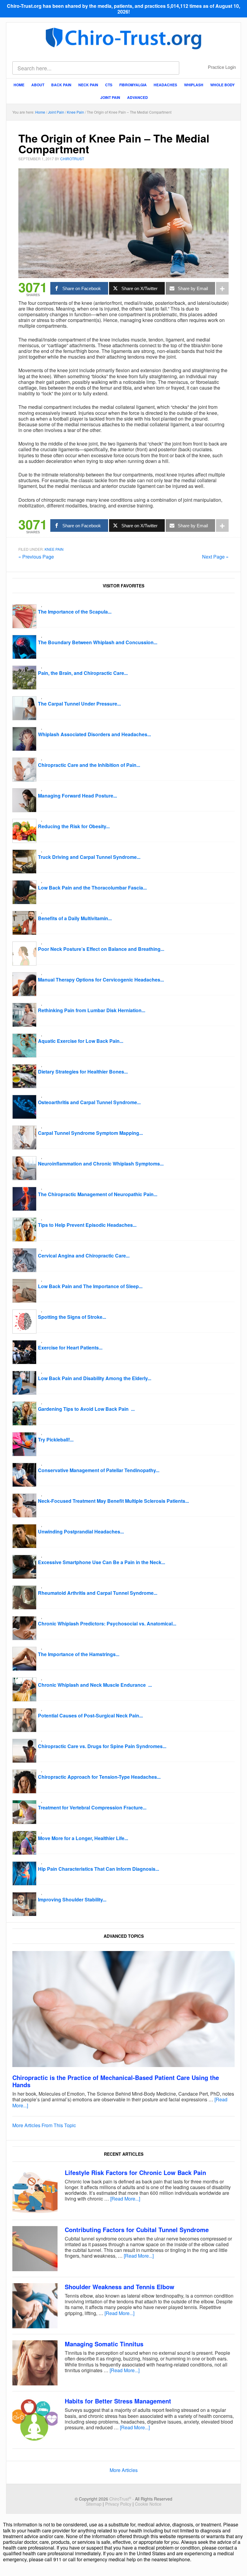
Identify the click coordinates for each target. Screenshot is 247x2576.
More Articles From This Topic (44, 2125)
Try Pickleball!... (56, 1440)
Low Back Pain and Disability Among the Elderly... (95, 1378)
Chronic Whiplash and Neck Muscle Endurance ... (95, 1685)
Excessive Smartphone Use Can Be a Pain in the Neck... (102, 1562)
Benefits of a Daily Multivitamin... (75, 918)
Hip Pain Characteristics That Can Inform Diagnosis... (98, 1869)
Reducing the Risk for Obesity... (74, 826)
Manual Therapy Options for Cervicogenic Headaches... (101, 980)
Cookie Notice (148, 2504)
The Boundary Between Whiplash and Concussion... (98, 642)
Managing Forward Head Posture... (77, 796)
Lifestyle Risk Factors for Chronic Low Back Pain (135, 2172)
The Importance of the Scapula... (75, 612)
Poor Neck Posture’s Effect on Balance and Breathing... (101, 949)
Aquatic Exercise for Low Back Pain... (81, 1041)
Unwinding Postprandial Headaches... (81, 1532)
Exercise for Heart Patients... (70, 1348)
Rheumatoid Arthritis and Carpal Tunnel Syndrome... (98, 1593)
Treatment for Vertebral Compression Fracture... (92, 1807)
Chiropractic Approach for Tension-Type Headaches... (99, 1777)
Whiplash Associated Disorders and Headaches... (94, 734)
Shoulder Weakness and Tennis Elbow (120, 2287)
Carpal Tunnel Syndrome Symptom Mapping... (90, 1133)
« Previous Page (36, 557)
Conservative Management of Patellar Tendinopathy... (99, 1470)
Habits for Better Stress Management (118, 2401)
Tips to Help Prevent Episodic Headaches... (87, 1225)
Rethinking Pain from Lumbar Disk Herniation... (92, 1010)
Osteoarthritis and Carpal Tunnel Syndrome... (89, 1102)
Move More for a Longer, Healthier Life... (83, 1838)
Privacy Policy (118, 2504)
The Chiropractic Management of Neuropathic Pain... (98, 1194)
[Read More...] (125, 2199)
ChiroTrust (124, 38)
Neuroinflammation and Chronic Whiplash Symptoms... (101, 1164)
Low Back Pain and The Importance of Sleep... (90, 1286)
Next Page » (215, 557)
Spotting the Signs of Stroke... (72, 1317)
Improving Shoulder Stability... (72, 1899)
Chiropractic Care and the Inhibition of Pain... (89, 765)
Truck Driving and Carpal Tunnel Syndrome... (89, 857)
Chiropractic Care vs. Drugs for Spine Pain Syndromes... (102, 1746)
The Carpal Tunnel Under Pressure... (79, 704)
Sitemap (94, 2504)
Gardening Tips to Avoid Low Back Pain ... (86, 1409)
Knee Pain (54, 549)
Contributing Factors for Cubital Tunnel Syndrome (137, 2230)
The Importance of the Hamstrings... (79, 1654)
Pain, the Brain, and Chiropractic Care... (83, 673)
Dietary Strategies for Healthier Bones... (83, 1072)
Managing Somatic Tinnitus (104, 2344)
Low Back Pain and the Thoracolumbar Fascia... (92, 888)
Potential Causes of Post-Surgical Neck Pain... (90, 1715)
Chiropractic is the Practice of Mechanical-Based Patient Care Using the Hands (116, 2081)
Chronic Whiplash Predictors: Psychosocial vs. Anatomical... (107, 1623)
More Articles (124, 2470)
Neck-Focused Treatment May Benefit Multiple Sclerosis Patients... (113, 1501)
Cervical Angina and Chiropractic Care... (84, 1256)
